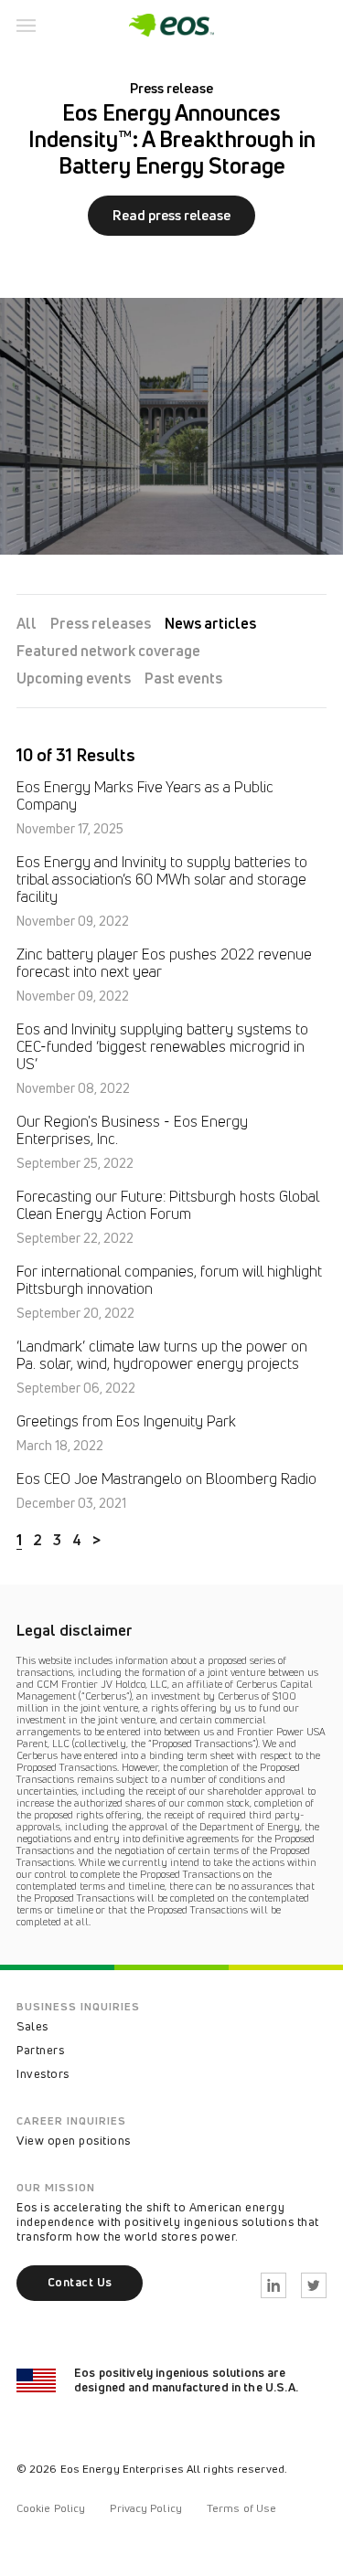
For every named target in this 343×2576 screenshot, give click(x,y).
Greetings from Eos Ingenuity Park (126, 1421)
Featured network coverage (108, 651)
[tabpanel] (171, 307)
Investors (43, 2073)
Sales (32, 2026)
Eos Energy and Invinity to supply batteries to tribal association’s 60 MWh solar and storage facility (162, 880)
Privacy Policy (145, 2508)
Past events (183, 678)
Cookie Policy (51, 2508)
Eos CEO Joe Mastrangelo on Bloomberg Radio (166, 1479)
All (27, 623)
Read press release (171, 215)
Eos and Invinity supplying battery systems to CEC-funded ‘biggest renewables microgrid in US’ (162, 1047)
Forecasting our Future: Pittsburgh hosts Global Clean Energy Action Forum (168, 1205)
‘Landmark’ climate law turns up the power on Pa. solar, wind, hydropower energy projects (162, 1355)
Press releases (101, 623)
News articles (210, 623)
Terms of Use (241, 2508)
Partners (40, 2050)
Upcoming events (74, 678)
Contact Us (80, 2282)
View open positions (74, 2140)
